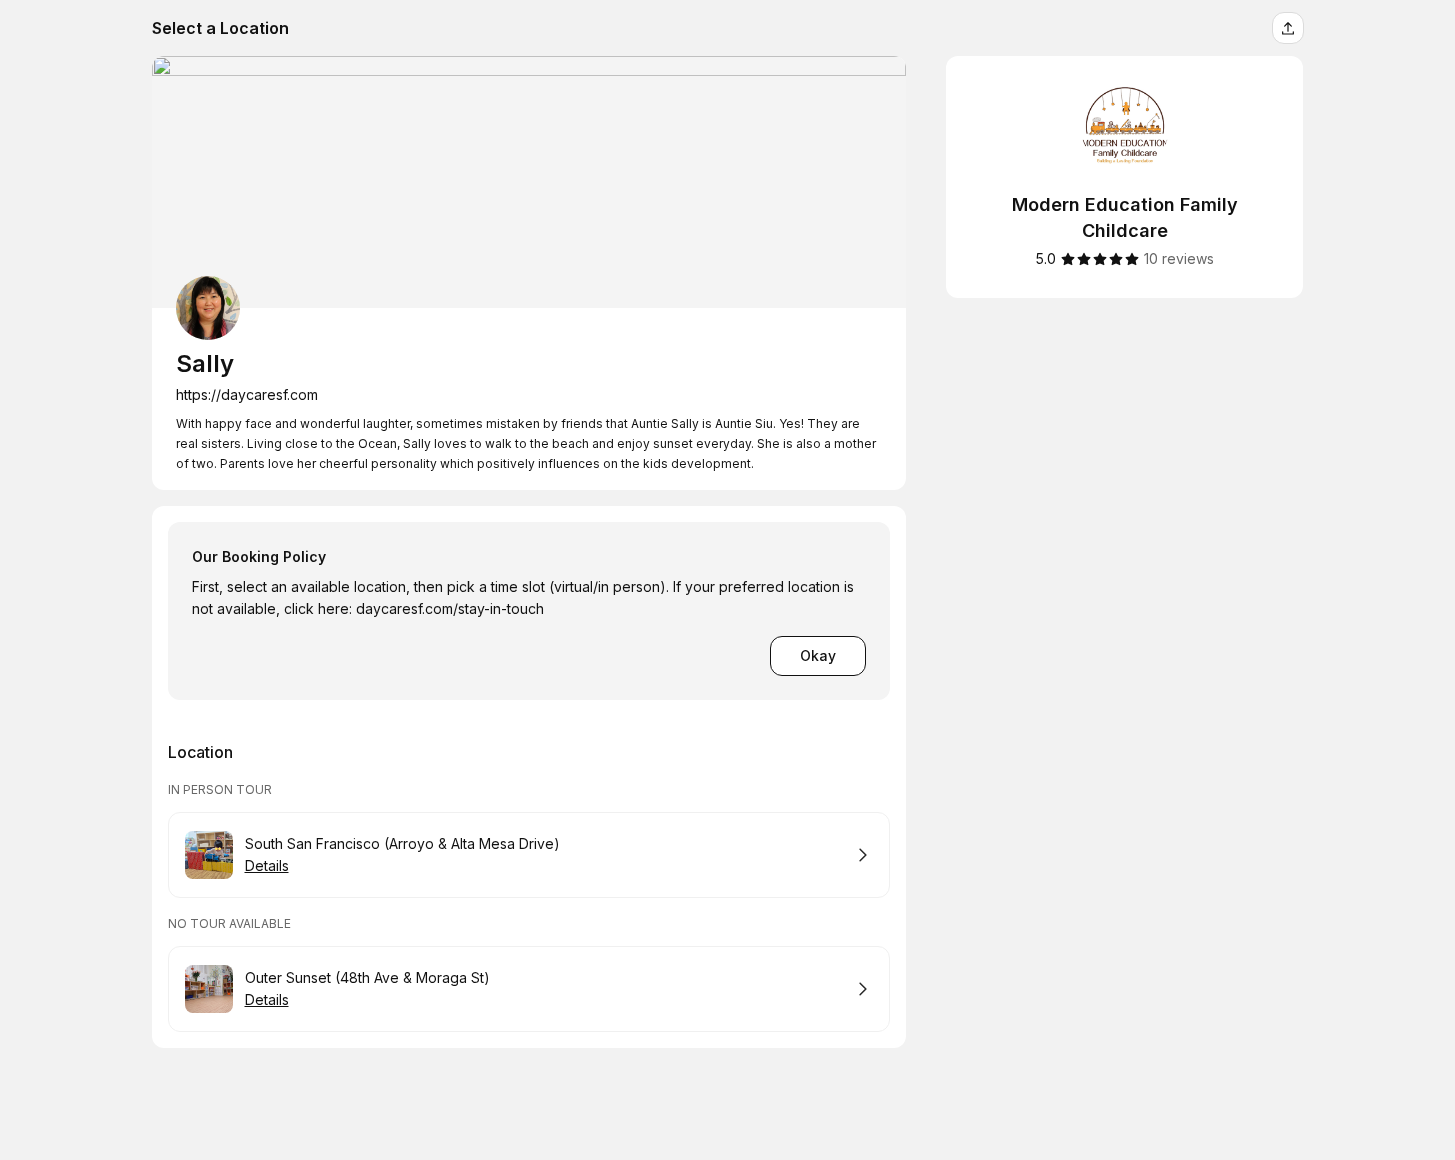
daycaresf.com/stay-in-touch (450, 608)
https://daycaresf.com (247, 394)
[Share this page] (1288, 28)
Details (267, 865)
